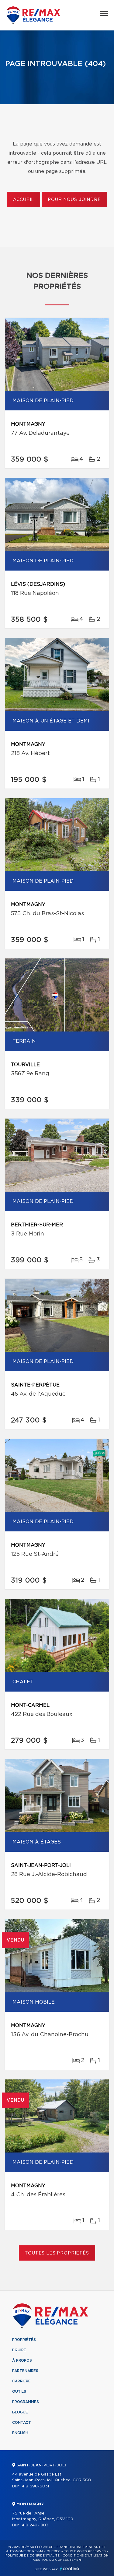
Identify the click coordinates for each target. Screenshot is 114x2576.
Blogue (20, 2412)
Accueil (24, 200)
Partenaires (25, 2371)
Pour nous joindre (74, 200)
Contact (22, 2423)
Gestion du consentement (58, 2560)
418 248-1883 (35, 2525)
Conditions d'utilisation (86, 2556)
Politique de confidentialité (33, 2556)
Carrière (21, 2381)
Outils (19, 2391)
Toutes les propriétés (57, 2253)
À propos (22, 2360)
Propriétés (24, 2340)
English (20, 2433)
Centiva (70, 2569)
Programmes (26, 2402)
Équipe (19, 2350)
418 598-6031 (35, 2486)
